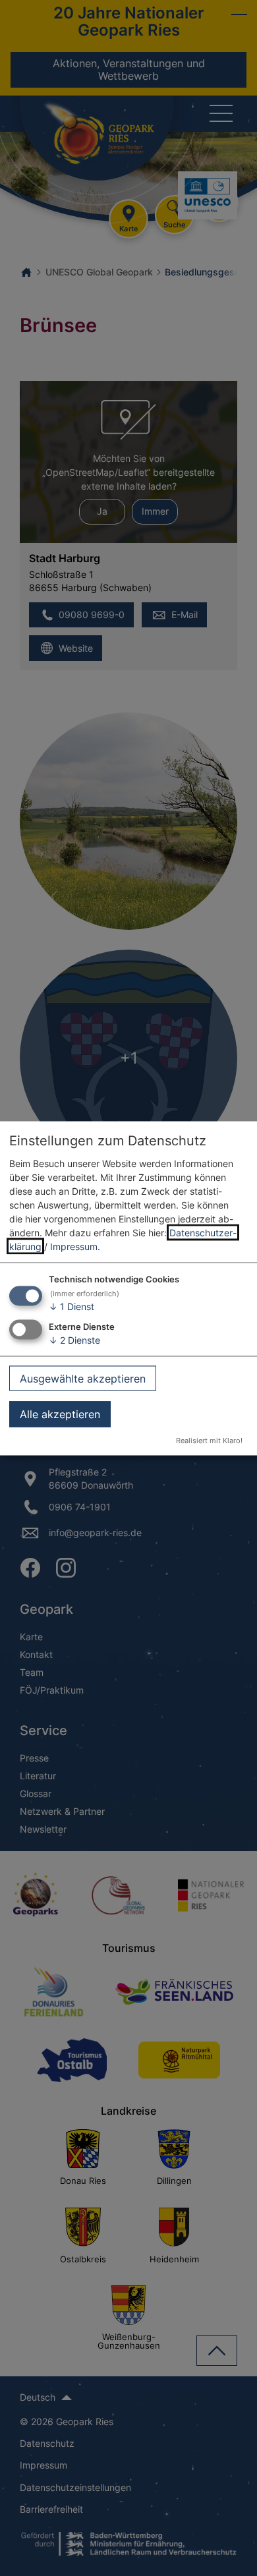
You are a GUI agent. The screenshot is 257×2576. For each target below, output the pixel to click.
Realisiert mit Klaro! (209, 1440)
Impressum (74, 1246)
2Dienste (74, 1340)
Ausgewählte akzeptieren (83, 1378)
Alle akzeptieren (60, 1414)
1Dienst (71, 1306)
